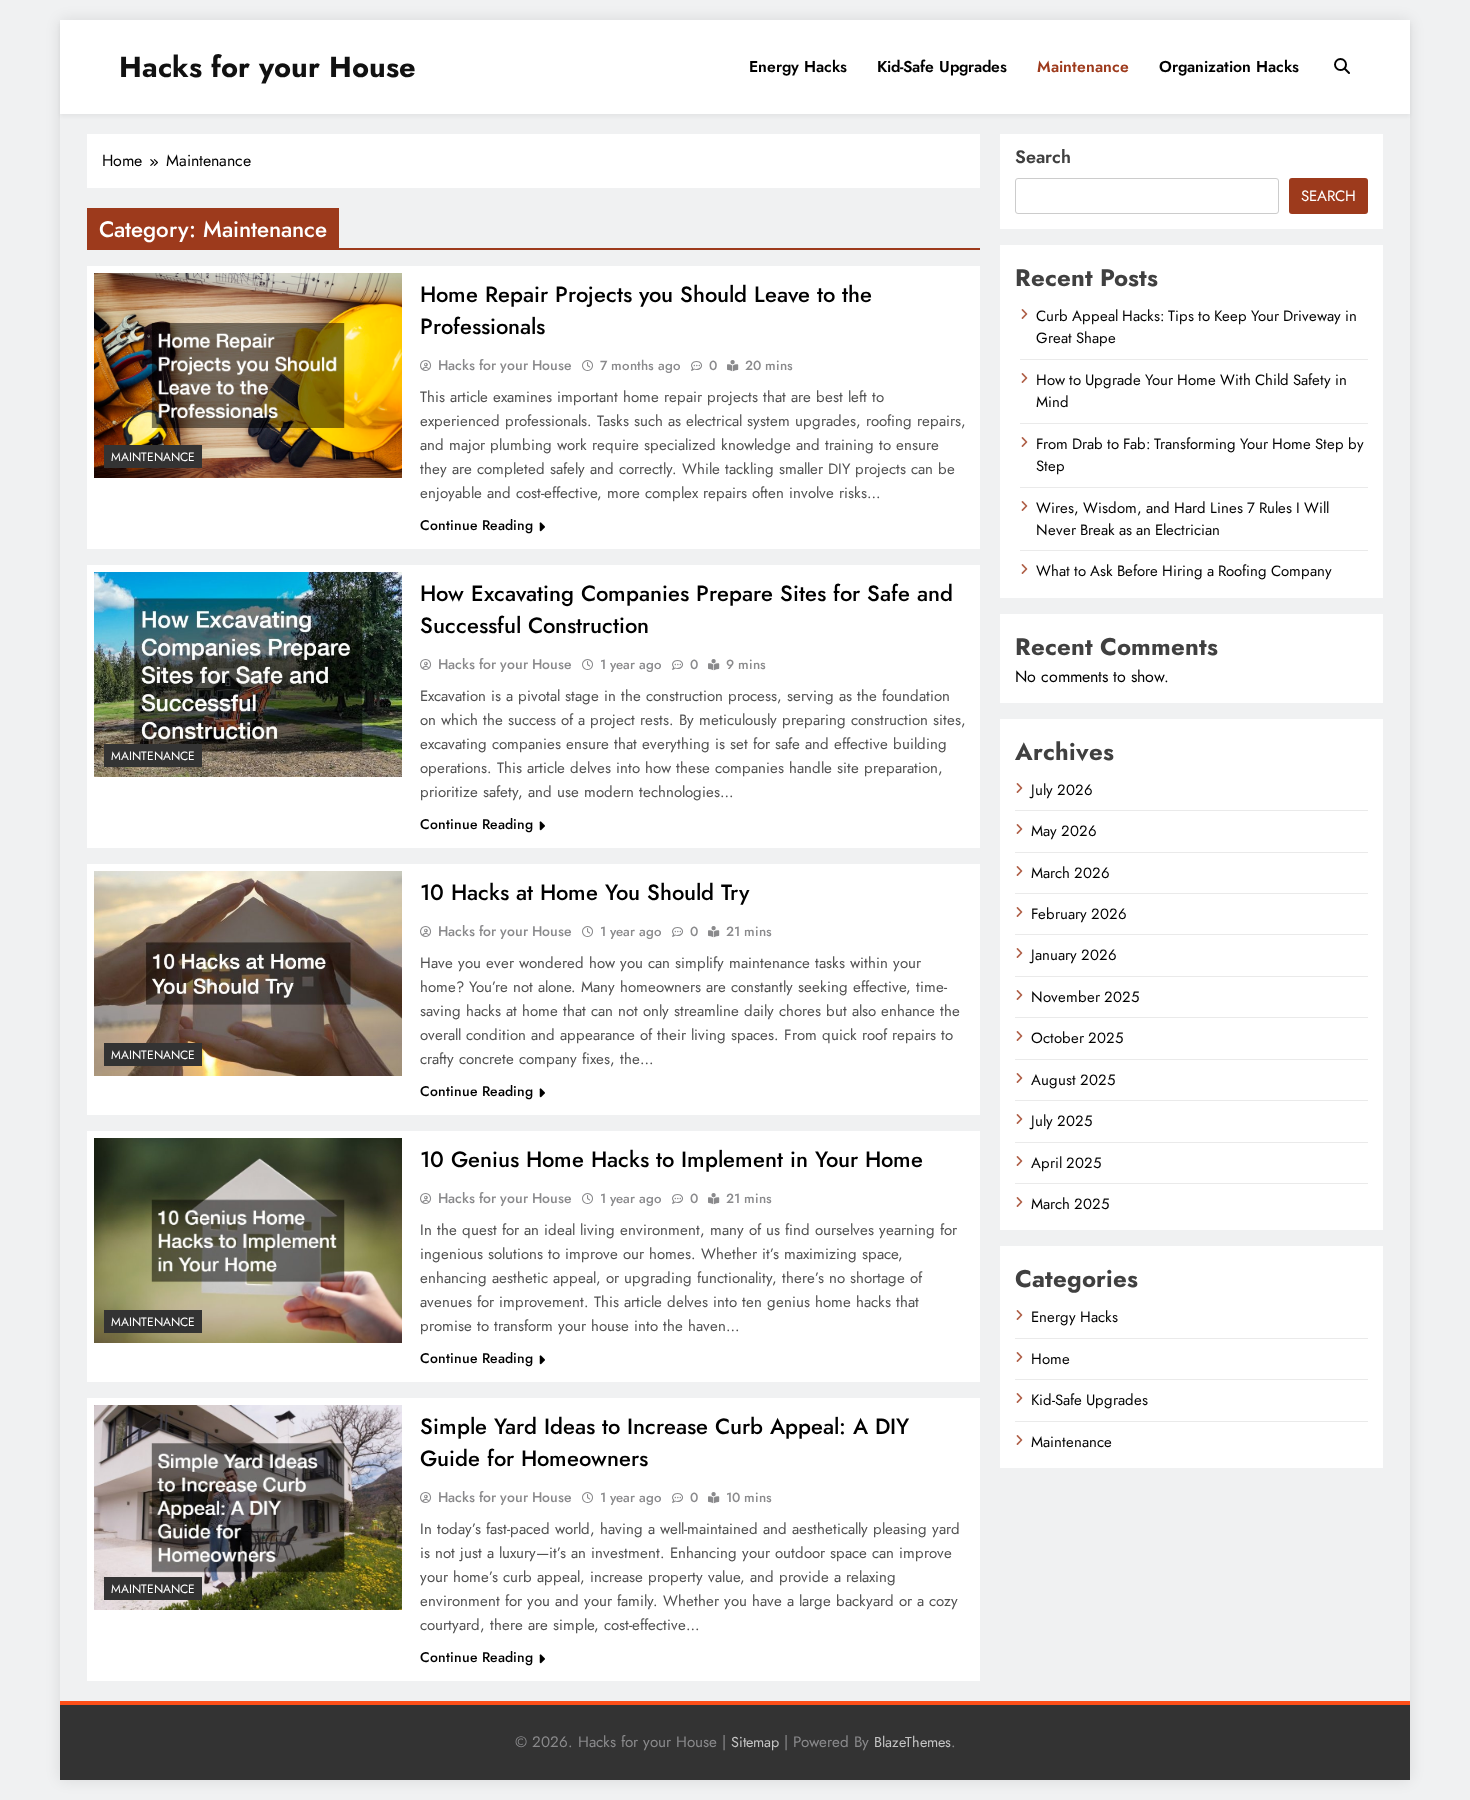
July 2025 (1061, 1121)
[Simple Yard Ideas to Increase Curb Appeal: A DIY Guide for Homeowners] (248, 1507)
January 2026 (1074, 955)
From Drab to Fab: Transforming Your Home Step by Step (1200, 455)
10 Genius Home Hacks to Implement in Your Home (671, 1159)
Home (1050, 1359)
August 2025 (1073, 1080)
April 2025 (1066, 1163)
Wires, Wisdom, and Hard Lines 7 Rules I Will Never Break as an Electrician (1182, 519)
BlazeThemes (912, 1742)
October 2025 (1077, 1038)
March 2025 (1070, 1204)
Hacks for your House (267, 67)
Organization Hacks (1229, 66)
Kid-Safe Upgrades (942, 66)
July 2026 (1062, 790)
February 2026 (1079, 914)
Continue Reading (476, 525)
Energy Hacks (798, 66)
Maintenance (1083, 66)
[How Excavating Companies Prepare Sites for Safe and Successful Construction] (248, 674)
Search (1043, 157)
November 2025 (1085, 997)
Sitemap (755, 1742)
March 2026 (1070, 873)
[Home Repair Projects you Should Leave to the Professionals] (248, 375)
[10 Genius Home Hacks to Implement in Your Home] (248, 1240)
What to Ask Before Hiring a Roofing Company (1184, 571)
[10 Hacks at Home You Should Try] (248, 973)
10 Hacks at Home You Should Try (584, 892)
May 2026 (1064, 831)
